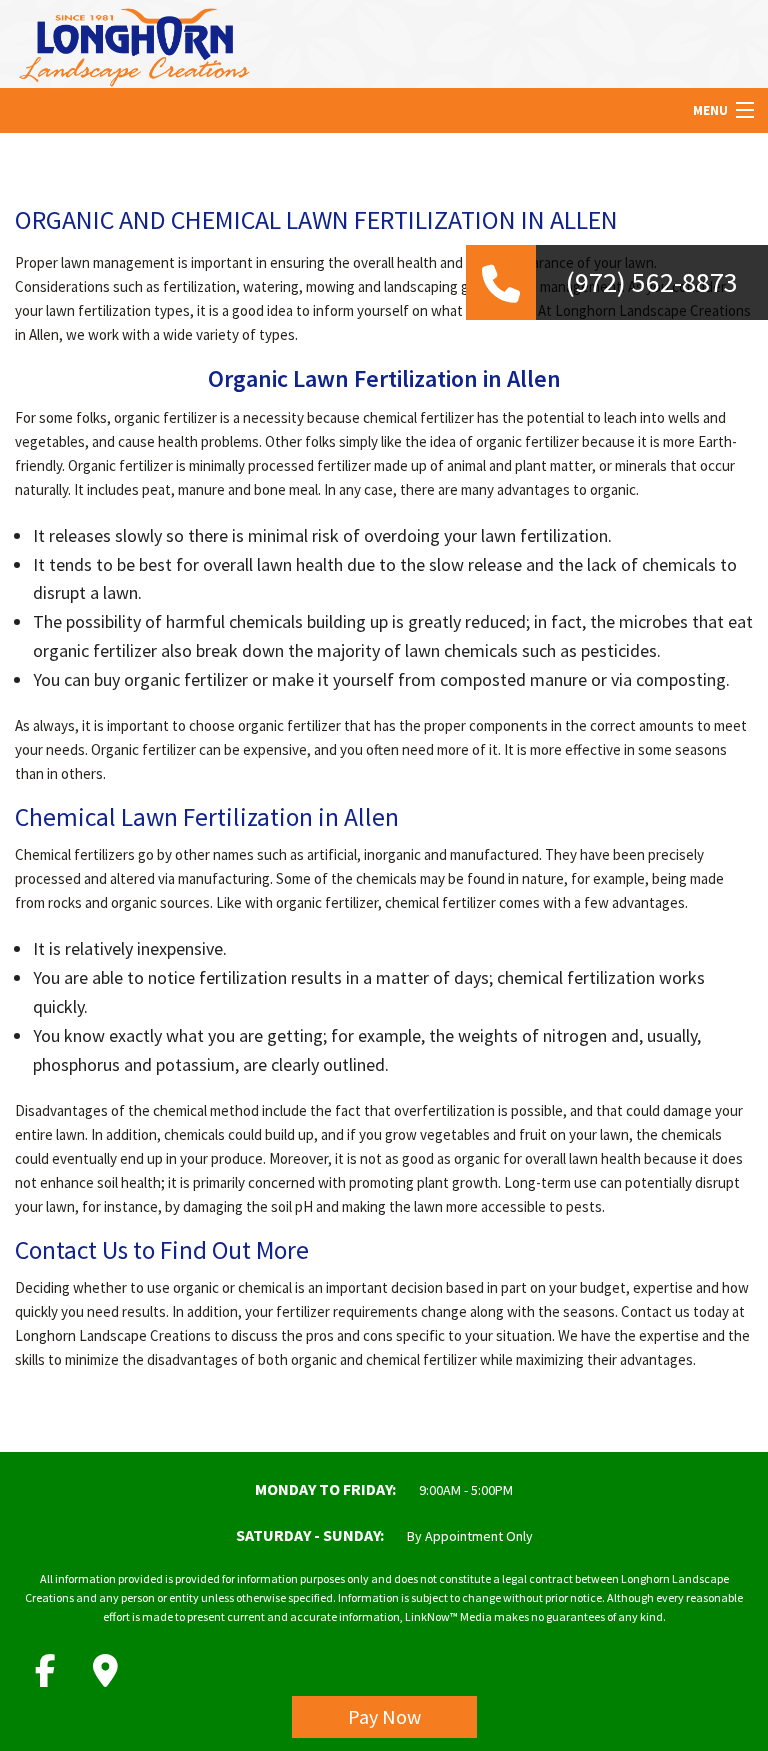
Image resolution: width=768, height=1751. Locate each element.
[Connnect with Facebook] (45, 1671)
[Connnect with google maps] (105, 1671)
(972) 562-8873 (652, 282)
